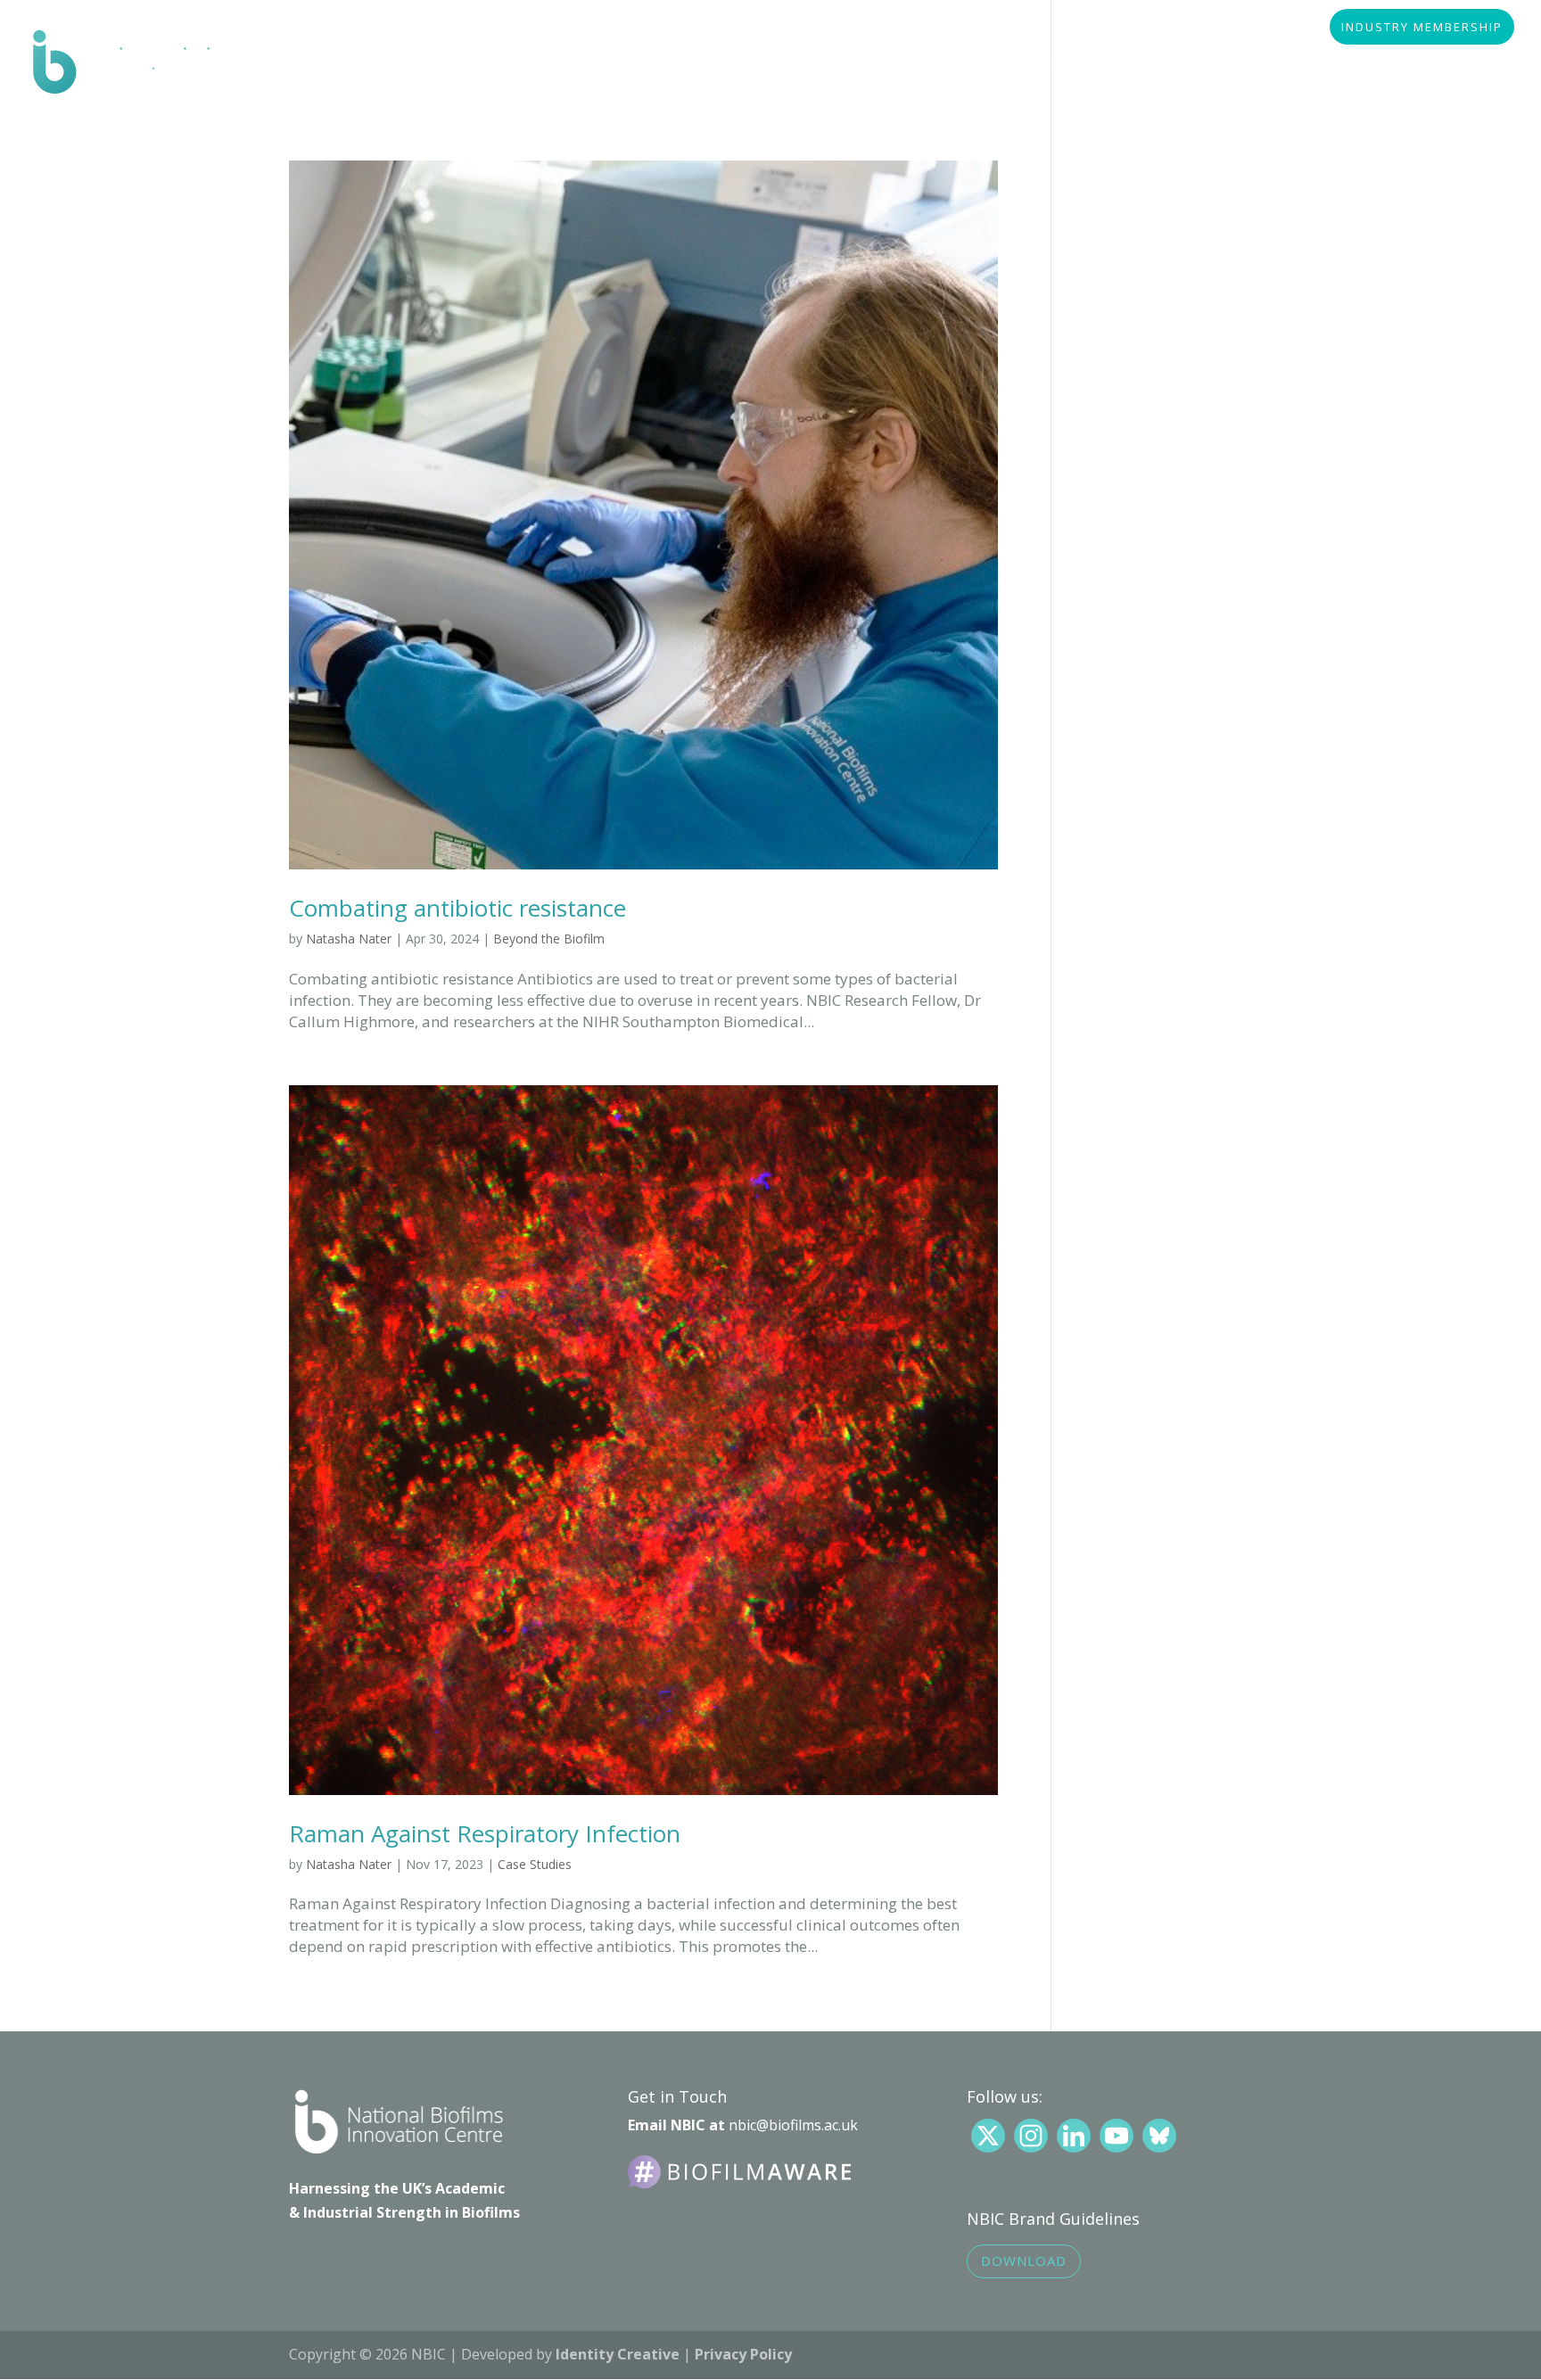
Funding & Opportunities (1059, 65)
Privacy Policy (743, 2354)
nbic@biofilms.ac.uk (793, 2125)
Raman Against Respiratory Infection (485, 1833)
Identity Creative (618, 2354)
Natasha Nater (349, 939)
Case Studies (535, 1864)
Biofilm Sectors (661, 65)
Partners (788, 65)
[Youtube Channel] (1117, 2136)
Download (1024, 2261)
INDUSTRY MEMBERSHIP (1422, 28)
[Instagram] (1031, 2136)
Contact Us (1438, 65)
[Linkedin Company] (1074, 2136)
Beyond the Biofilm (549, 939)
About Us (535, 65)
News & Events (1234, 65)
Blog (1341, 65)
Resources (897, 65)
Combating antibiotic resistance (457, 908)
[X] (988, 2136)
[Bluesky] (1159, 2136)
